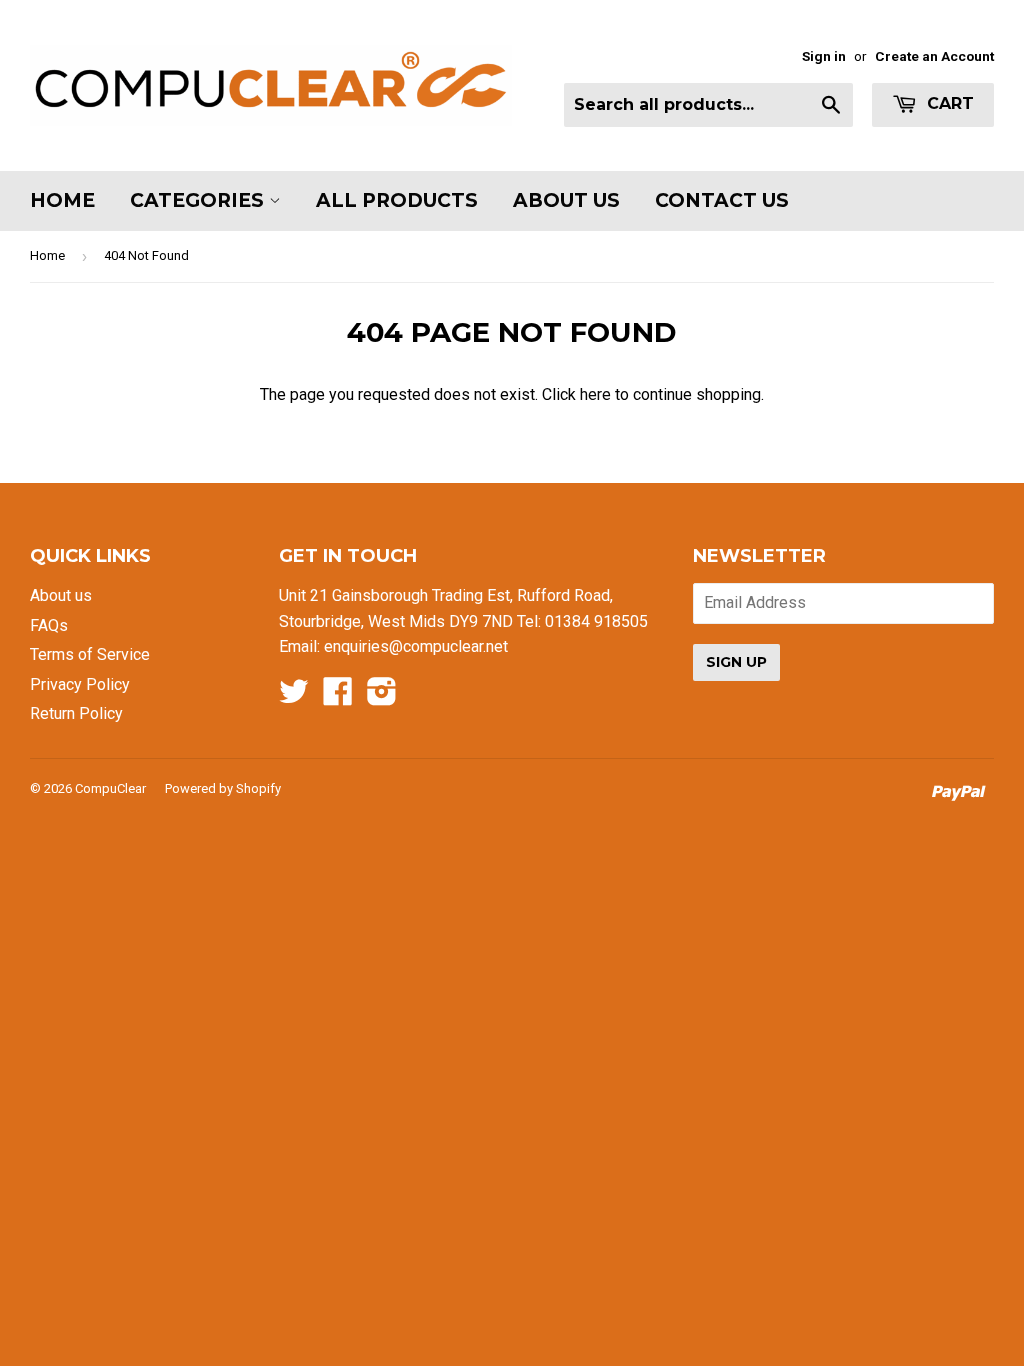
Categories (199, 200)
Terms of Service (90, 654)
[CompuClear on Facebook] (338, 697)
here (595, 394)
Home (62, 200)
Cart (948, 103)
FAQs (49, 625)
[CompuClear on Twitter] (294, 697)
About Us (566, 200)
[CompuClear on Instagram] (382, 697)
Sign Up (736, 662)
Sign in (824, 56)
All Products (397, 200)
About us (61, 595)
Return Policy (76, 713)
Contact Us (722, 200)
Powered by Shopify (223, 788)
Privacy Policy (80, 684)
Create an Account (934, 56)
